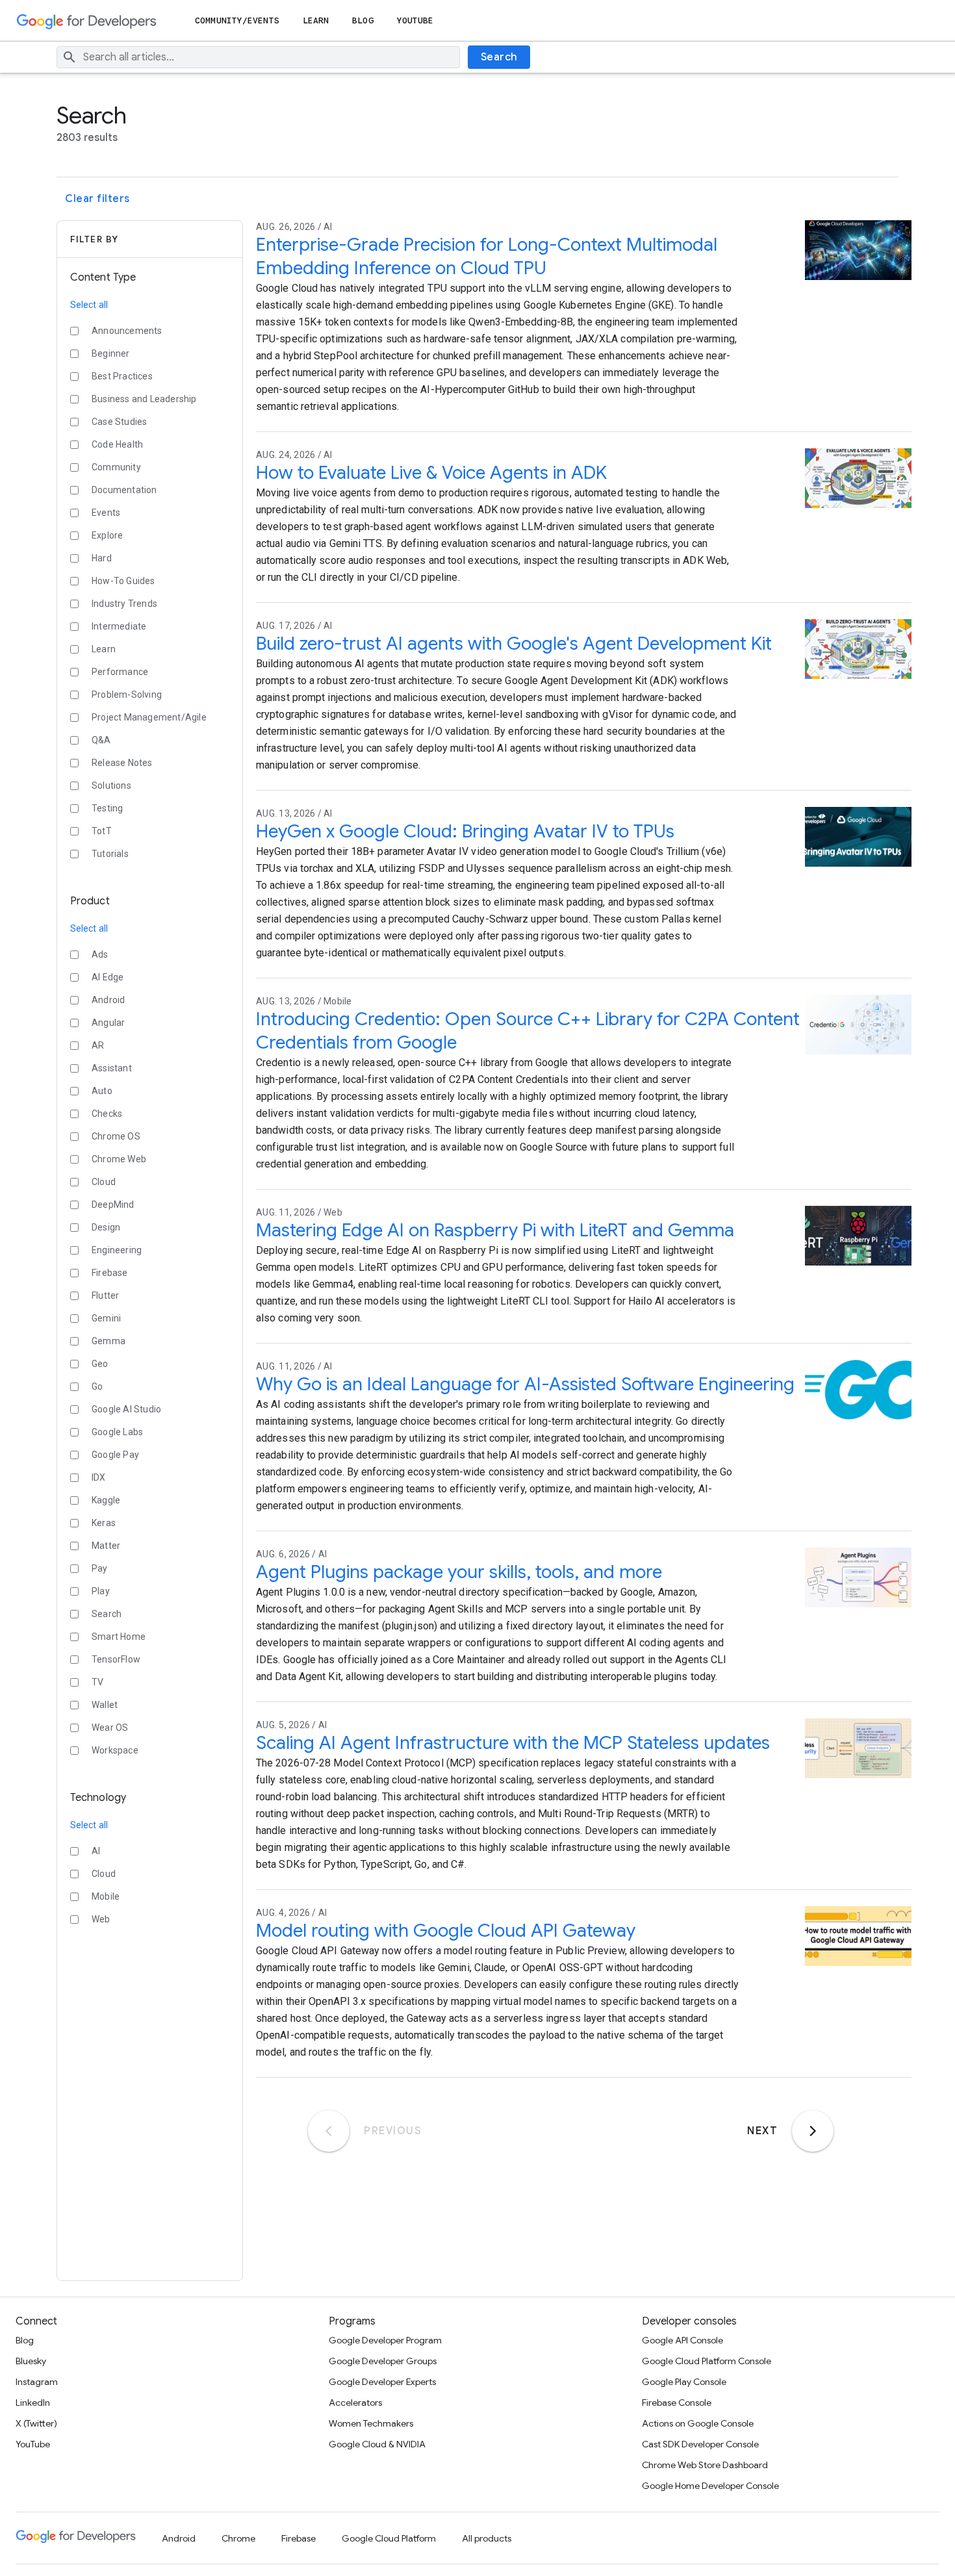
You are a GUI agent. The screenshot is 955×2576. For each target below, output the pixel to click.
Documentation (124, 490)
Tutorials (110, 854)
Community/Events (237, 20)
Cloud (104, 1182)
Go (97, 1386)
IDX (99, 1477)
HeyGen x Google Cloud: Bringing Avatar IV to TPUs (465, 831)
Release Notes (122, 763)
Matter (106, 1546)
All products (487, 2538)
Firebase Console (677, 2403)
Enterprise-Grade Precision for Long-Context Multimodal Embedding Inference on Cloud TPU (487, 256)
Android (108, 1000)
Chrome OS (116, 1136)
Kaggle (106, 1500)
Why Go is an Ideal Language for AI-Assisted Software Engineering (525, 1384)
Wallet (105, 1705)
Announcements (127, 331)
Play (101, 1591)
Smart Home (119, 1637)
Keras (104, 1523)
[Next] (813, 2131)
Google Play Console (684, 2382)
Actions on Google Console (698, 2423)
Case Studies (119, 422)
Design (106, 1227)
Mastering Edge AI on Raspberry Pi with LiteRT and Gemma (495, 1230)
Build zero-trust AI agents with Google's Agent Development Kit (514, 644)
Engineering (117, 1250)
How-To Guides (123, 581)
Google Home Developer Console (710, 2486)
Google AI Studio (126, 1409)
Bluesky (31, 2361)
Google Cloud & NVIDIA (377, 2444)
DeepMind (113, 1205)
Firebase (110, 1273)
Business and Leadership (144, 399)
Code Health (117, 444)
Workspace (115, 1750)
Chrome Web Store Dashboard (705, 2465)
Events (106, 513)
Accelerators (355, 2403)
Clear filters (97, 199)
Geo (100, 1364)
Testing (107, 808)
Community (116, 467)
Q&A (101, 740)
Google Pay (115, 1455)
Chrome (238, 2538)
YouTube (415, 20)
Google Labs (117, 1432)
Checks (107, 1114)
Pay (100, 1568)
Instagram (37, 2382)
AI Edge (108, 977)
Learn (316, 20)
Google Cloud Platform (389, 2538)
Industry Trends (124, 604)
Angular (108, 1023)
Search (499, 57)
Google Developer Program (385, 2340)
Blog (363, 20)
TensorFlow (116, 1659)
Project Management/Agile (149, 717)
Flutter (105, 1295)
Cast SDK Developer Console (700, 2444)
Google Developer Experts (382, 2382)
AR (98, 1045)
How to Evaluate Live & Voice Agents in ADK (431, 473)
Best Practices (122, 376)
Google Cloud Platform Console (707, 2361)
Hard (102, 558)
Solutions (111, 785)
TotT (102, 831)
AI (96, 1851)
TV (97, 1682)
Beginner (111, 353)
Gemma (108, 1341)
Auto (102, 1091)
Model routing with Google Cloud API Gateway (446, 1931)
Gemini (106, 1318)
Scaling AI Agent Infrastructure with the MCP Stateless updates (513, 1743)
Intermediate (119, 626)
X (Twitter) (36, 2423)
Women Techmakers (371, 2423)
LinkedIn (33, 2403)
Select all (89, 305)
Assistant (112, 1068)
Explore (107, 535)
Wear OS (110, 1728)
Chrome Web (119, 1159)
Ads (100, 954)
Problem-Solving (127, 695)
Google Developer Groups (383, 2361)
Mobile (106, 1896)
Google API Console (682, 2340)
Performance (120, 672)
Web (101, 1919)
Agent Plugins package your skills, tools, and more (459, 1572)
